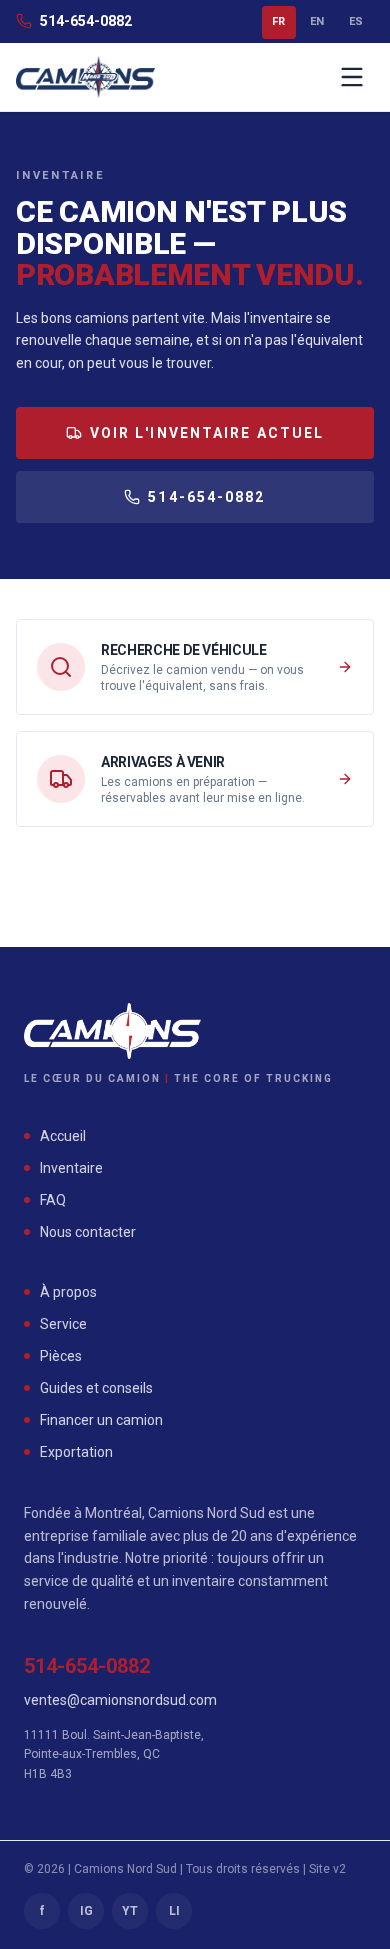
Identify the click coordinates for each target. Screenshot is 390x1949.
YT (130, 1911)
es (356, 21)
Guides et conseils (96, 1388)
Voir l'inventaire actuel (207, 433)
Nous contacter (88, 1232)
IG (86, 1911)
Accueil (63, 1136)
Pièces (61, 1356)
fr (279, 21)
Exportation (76, 1452)
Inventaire (71, 1168)
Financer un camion (101, 1420)
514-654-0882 (86, 21)
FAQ (53, 1200)
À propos (68, 1292)
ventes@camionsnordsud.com (120, 1700)
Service (63, 1324)
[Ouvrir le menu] (352, 77)
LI (174, 1911)
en (317, 21)
